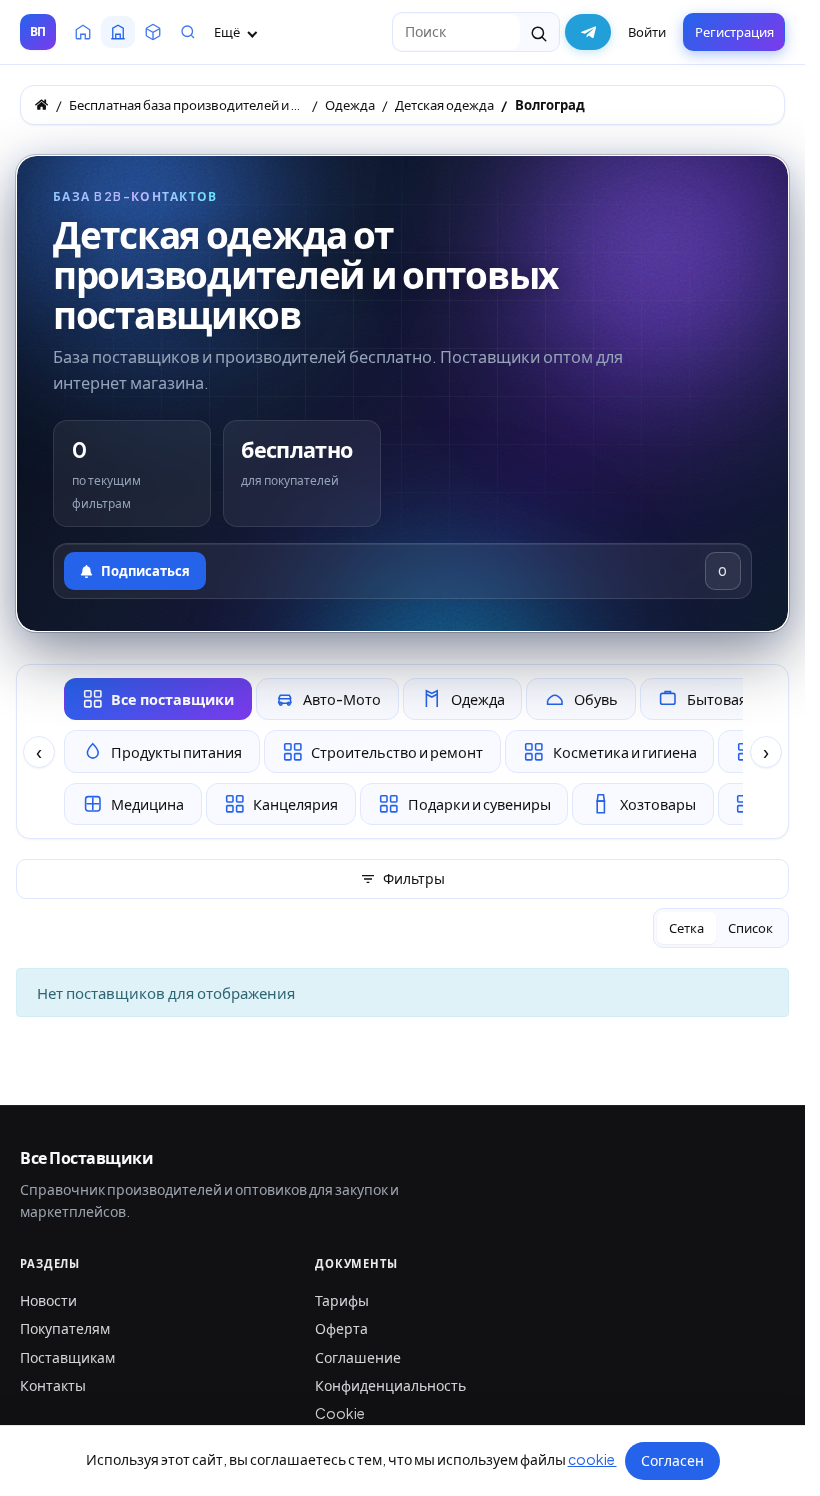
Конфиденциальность (390, 1385)
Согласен (672, 1460)
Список (750, 928)
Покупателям (65, 1328)
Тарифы (342, 1300)
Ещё (228, 32)
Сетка (686, 928)
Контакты (53, 1385)
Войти (647, 32)
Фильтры (414, 878)
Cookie (340, 1413)
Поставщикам (67, 1357)
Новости (48, 1300)
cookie (592, 1459)
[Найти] (539, 32)
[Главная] (41, 104)
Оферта (341, 1328)
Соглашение (358, 1357)
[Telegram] (588, 32)
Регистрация (734, 32)
